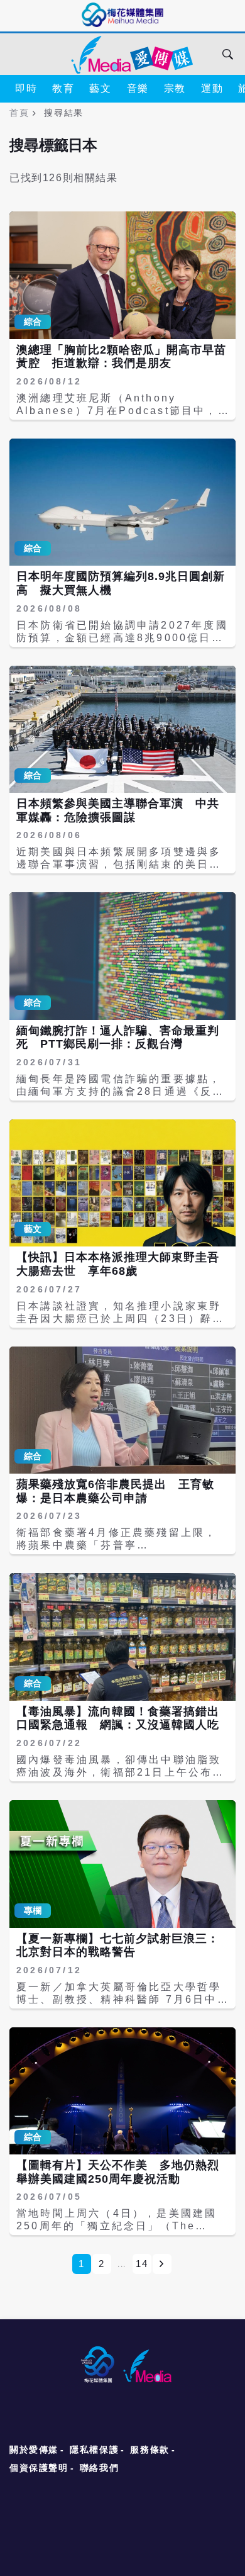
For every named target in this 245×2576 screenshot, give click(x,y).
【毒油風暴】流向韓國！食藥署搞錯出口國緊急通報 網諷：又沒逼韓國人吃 (118, 1718)
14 (142, 2264)
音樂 (138, 88)
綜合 (33, 322)
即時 (26, 88)
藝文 (100, 88)
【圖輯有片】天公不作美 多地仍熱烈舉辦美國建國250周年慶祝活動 (118, 2172)
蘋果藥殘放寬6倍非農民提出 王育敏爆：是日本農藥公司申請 (115, 1491)
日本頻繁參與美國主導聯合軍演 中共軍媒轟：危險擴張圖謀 (118, 810)
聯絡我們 (99, 2468)
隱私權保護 (94, 2450)
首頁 (19, 113)
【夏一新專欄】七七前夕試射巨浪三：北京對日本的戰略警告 (118, 1946)
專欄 (33, 1910)
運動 (212, 88)
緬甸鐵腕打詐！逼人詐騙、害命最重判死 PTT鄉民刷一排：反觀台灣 (118, 1038)
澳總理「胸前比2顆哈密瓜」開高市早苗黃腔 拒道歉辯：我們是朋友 (121, 357)
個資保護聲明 (39, 2468)
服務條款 (150, 2450)
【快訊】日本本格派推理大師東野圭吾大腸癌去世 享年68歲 (118, 1264)
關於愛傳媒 (34, 2450)
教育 (63, 88)
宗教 (175, 88)
